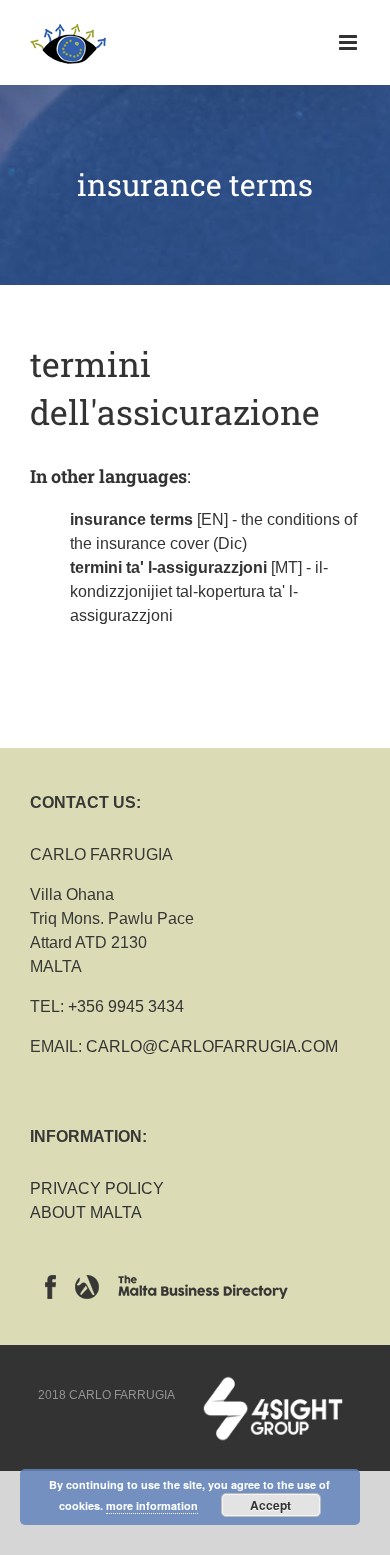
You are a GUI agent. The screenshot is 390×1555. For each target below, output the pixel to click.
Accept (270, 1505)
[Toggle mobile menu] (349, 42)
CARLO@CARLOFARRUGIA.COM (212, 1046)
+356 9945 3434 (126, 1006)
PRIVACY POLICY (97, 1188)
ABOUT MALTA (86, 1212)
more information (152, 1505)
